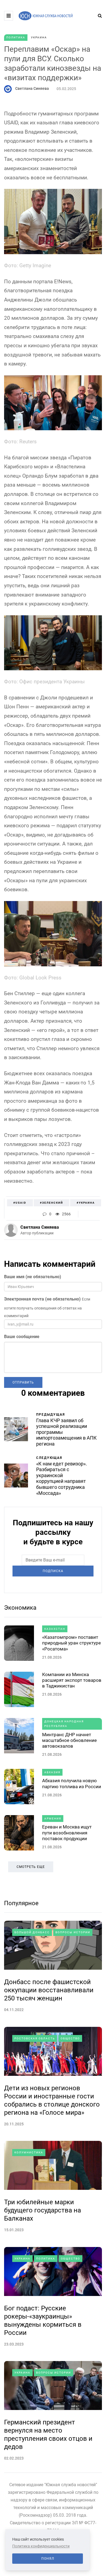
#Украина (86, 1203)
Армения (53, 1819)
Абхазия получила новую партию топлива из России (72, 1783)
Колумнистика (29, 2152)
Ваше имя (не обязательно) (33, 1277)
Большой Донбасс (32, 1932)
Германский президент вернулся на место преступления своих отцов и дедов (48, 2434)
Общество (70, 2038)
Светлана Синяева (32, 88)
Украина (39, 37)
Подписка (53, 1571)
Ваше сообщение (22, 1337)
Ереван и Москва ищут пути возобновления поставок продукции (67, 1833)
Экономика (20, 1608)
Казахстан (55, 1629)
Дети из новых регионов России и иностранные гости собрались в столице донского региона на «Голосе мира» (52, 2100)
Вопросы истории (73, 1932)
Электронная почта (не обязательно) (42, 1299)
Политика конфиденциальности (41, 2546)
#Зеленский (52, 1203)
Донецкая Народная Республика (64, 1724)
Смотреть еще (31, 1867)
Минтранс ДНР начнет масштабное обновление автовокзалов (69, 1740)
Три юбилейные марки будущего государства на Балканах (43, 2210)
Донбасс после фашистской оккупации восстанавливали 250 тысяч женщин (49, 1990)
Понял (48, 2559)
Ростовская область (35, 2038)
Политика (16, 37)
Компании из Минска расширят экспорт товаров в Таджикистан (72, 1680)
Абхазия (52, 1772)
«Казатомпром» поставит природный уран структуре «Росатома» (71, 1643)
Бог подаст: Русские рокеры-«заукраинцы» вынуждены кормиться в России (43, 2320)
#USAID (20, 1203)
